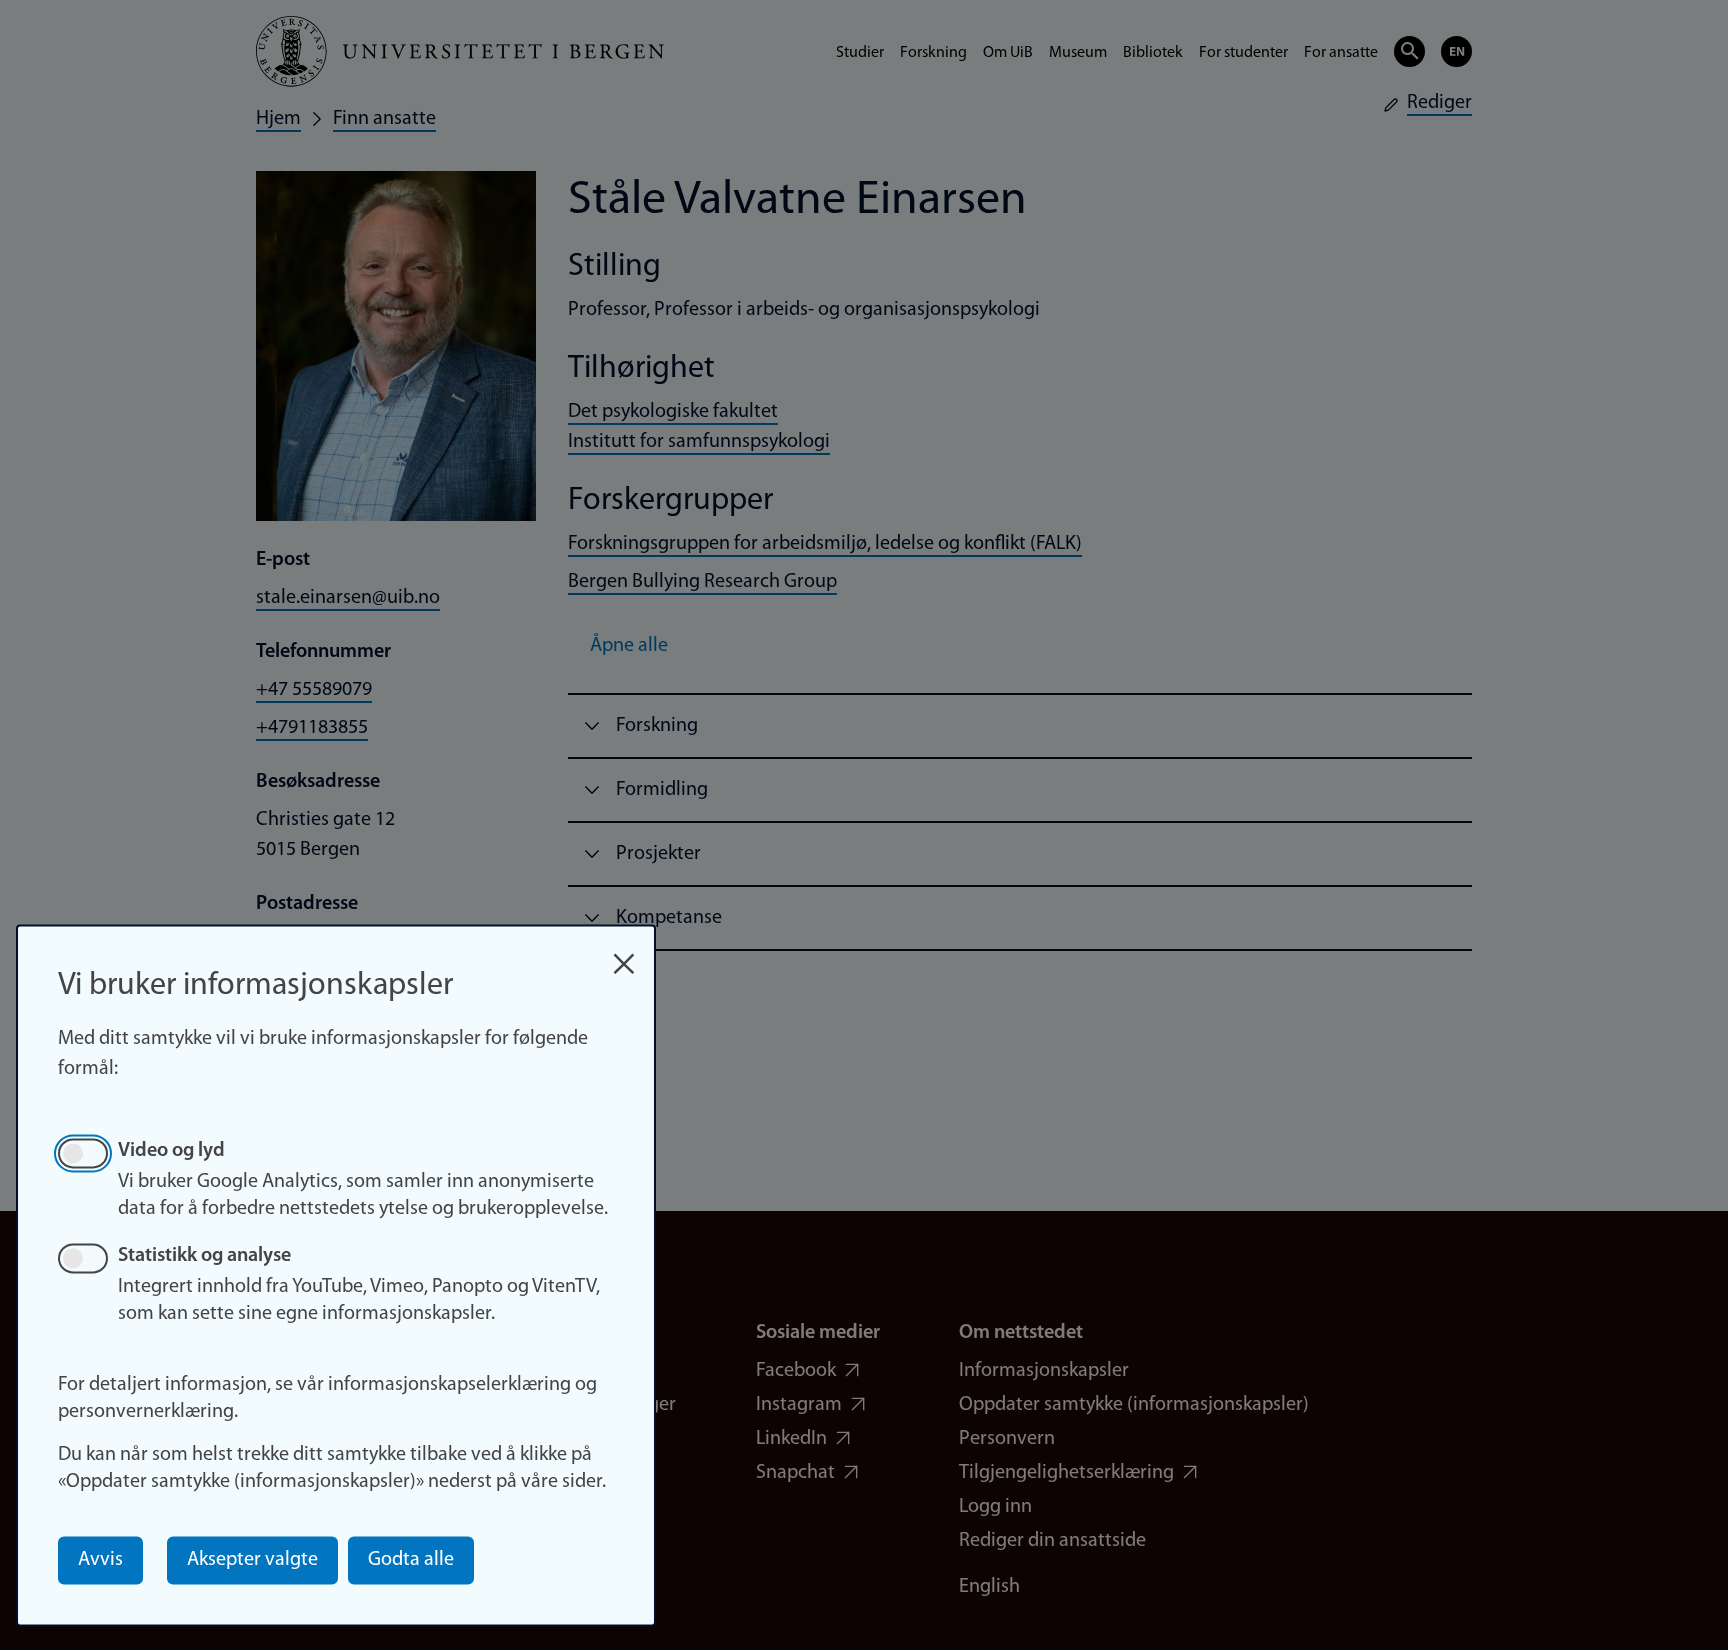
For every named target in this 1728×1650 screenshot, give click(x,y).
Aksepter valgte (252, 1560)
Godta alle (411, 1560)
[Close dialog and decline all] (624, 953)
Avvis (100, 1560)
